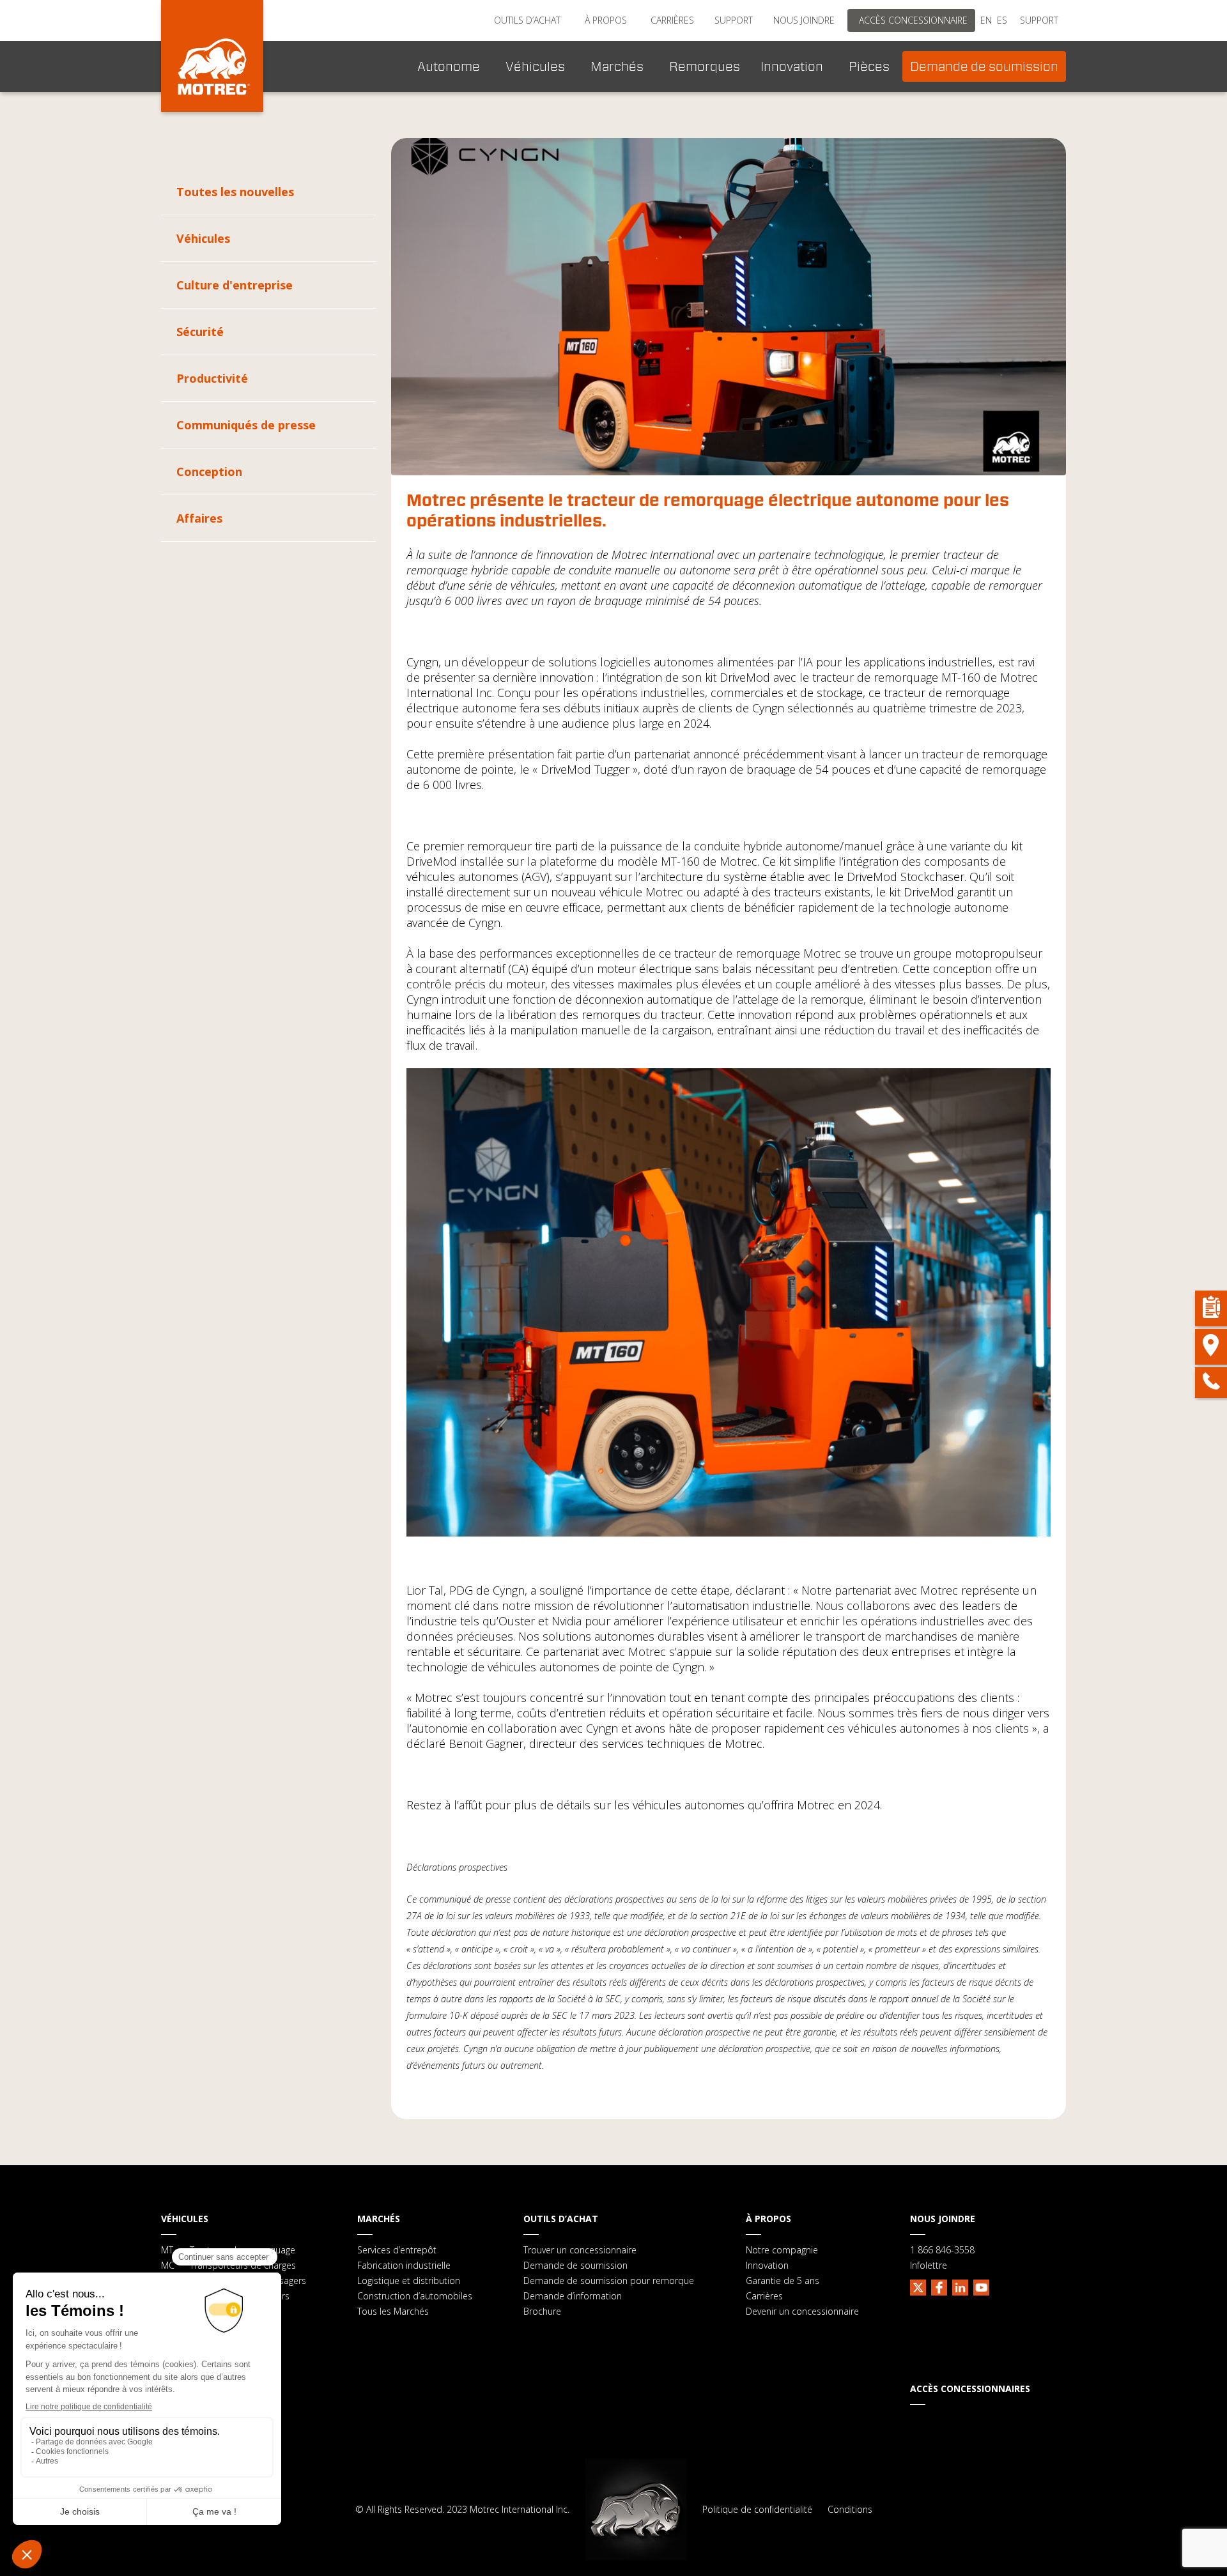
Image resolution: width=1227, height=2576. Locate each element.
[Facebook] (939, 2286)
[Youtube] (981, 2286)
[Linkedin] (960, 2286)
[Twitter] (918, 2286)
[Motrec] (212, 56)
